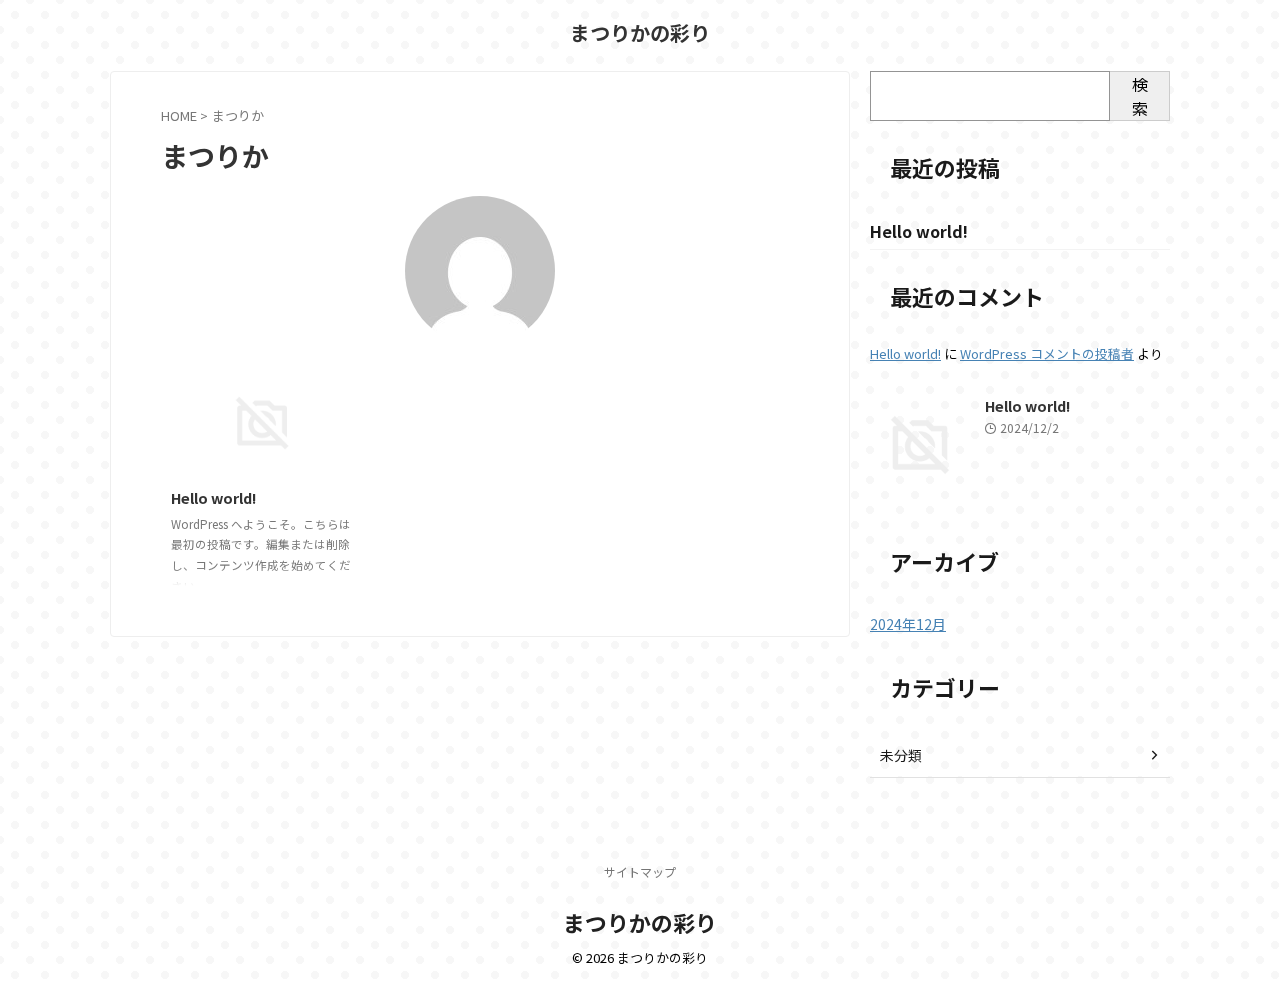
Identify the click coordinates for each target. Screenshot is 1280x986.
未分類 (901, 755)
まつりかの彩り (640, 32)
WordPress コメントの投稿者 (1047, 353)
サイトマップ (640, 871)
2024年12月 (908, 624)
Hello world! (214, 497)
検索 (1140, 96)
